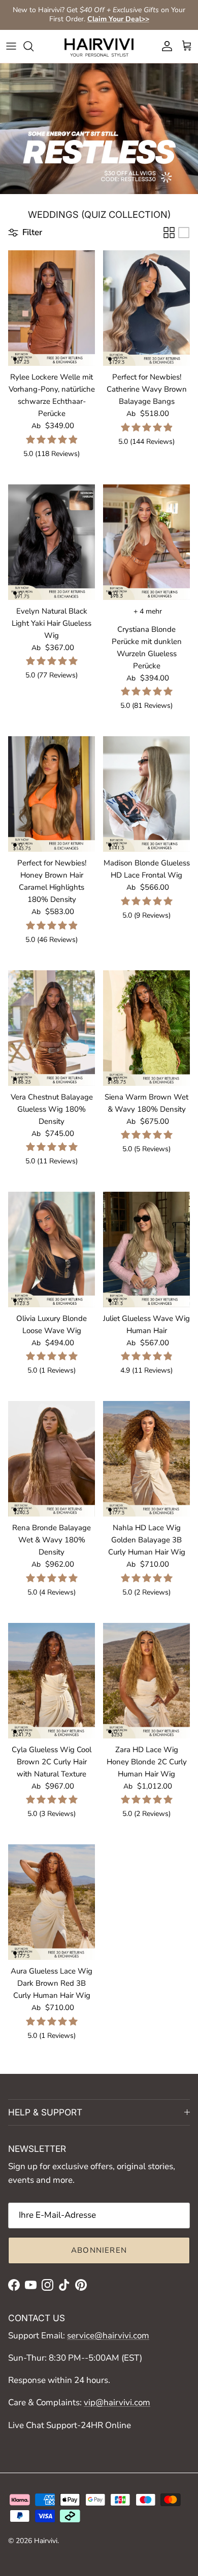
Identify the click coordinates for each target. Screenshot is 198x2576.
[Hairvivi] (99, 46)
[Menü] (11, 46)
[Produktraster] (169, 233)
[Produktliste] (184, 233)
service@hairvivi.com (108, 2336)
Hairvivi (46, 2541)
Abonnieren (99, 2250)
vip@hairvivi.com (117, 2402)
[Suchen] (34, 46)
